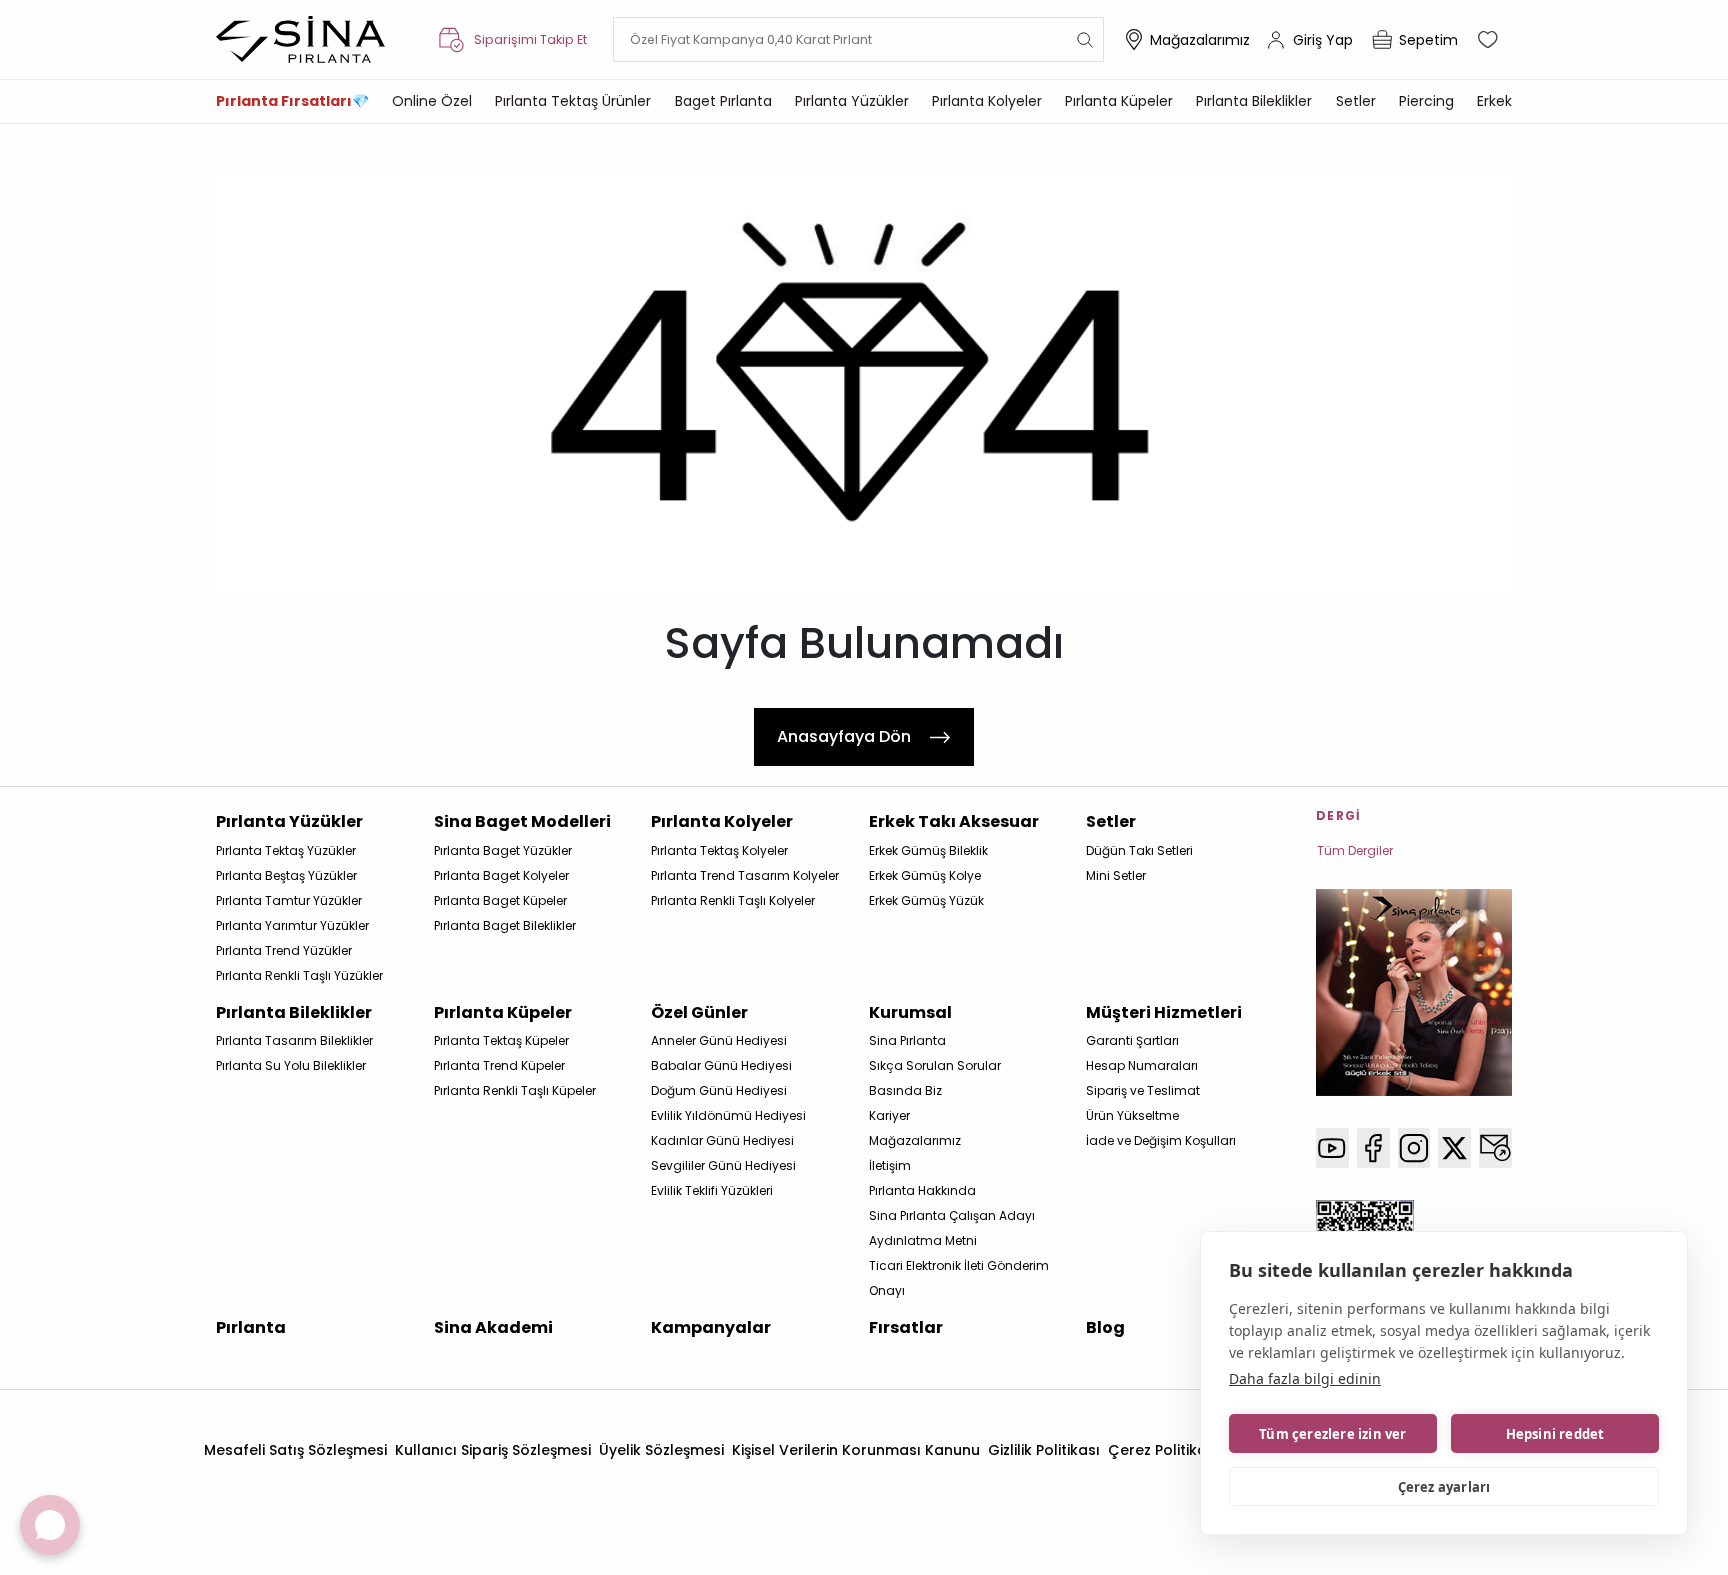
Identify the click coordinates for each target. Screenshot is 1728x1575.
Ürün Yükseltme (1132, 1115)
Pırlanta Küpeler (1119, 101)
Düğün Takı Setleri (1139, 850)
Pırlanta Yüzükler (852, 101)
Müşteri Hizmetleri (1164, 1012)
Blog (1105, 1327)
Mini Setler (1116, 875)
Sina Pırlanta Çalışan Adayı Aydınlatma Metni (952, 1228)
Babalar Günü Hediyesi (721, 1065)
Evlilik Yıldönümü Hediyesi (728, 1115)
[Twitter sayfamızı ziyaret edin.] (1454, 1148)
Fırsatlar (906, 1327)
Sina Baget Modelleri (522, 821)
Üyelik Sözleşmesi (661, 1450)
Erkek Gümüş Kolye (925, 875)
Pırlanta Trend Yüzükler (284, 950)
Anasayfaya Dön (844, 736)
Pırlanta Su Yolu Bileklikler (291, 1065)
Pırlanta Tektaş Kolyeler (719, 850)
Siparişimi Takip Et (530, 39)
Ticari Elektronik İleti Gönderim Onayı (959, 1278)
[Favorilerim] (1490, 40)
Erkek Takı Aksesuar (954, 821)
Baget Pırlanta (723, 101)
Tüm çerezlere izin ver (1332, 1434)
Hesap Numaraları (1142, 1065)
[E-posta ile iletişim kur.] (1495, 1148)
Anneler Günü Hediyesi (719, 1040)
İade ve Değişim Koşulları (1161, 1140)
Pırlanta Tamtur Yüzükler (289, 900)
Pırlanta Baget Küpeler (500, 900)
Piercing (1426, 101)
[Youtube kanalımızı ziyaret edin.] (1332, 1148)
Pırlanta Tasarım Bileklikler (294, 1040)
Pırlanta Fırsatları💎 (292, 101)
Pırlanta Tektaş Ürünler (573, 101)
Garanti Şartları (1132, 1040)
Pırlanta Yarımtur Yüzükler (292, 925)
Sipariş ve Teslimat (1143, 1090)
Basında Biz (905, 1090)
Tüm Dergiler (1355, 850)
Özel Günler (699, 1012)
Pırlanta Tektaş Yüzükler (286, 850)
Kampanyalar (711, 1327)
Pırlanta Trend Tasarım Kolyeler (745, 875)
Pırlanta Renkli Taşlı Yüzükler (299, 975)
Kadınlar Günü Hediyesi (722, 1140)
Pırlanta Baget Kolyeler (501, 875)
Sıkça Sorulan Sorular (935, 1065)
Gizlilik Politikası (1044, 1450)
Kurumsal (910, 1012)
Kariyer (889, 1115)
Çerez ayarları (1444, 1487)
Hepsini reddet (1555, 1434)
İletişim (890, 1165)
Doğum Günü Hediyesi (719, 1090)
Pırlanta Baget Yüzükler (503, 850)
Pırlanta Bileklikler (1254, 101)
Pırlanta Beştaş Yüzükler (286, 875)
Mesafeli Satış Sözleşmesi (295, 1450)
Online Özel (432, 101)
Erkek (1494, 101)
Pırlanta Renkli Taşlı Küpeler (515, 1090)
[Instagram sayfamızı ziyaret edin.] (1414, 1148)
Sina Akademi (493, 1327)
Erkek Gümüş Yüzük (926, 900)
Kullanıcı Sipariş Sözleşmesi (493, 1450)
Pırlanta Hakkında (922, 1190)
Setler (1356, 101)
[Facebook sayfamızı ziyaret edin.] (1373, 1148)
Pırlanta (251, 1327)
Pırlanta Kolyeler (987, 101)
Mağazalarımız (1200, 40)
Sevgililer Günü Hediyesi (723, 1165)
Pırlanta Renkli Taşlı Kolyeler (733, 900)
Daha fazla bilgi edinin (1305, 1378)
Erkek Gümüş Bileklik (928, 850)
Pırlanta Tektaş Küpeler (501, 1040)
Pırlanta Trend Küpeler (499, 1065)
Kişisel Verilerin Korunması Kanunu (856, 1450)
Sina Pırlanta (907, 1040)
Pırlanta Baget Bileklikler (505, 925)
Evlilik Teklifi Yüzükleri (712, 1190)
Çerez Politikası (1163, 1450)
